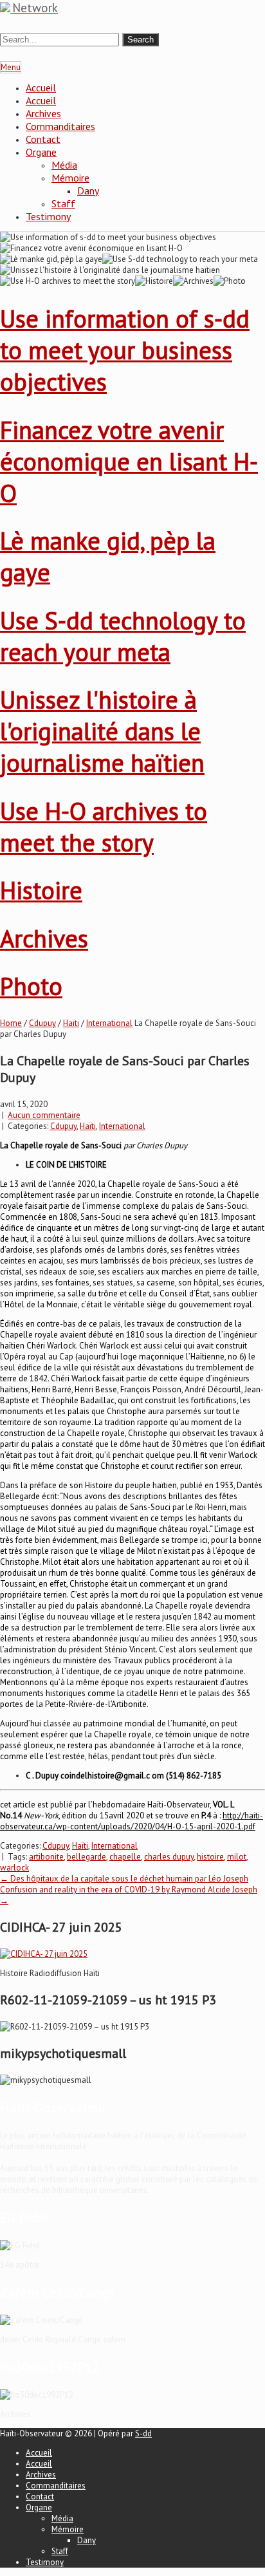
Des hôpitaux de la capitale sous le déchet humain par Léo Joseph (124, 1879)
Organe (41, 152)
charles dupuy (169, 1857)
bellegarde (87, 1857)
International (109, 1023)
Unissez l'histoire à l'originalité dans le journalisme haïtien (102, 731)
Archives (43, 113)
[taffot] (44, 1954)
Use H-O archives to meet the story (104, 826)
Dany (88, 191)
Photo (31, 986)
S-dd (143, 2433)
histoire (210, 1857)
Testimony (48, 216)
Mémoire (70, 178)
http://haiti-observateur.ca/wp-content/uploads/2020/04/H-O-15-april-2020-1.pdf (132, 1821)
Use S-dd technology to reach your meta (123, 636)
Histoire (41, 890)
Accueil (41, 88)
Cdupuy (42, 1023)
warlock (14, 1868)
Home (11, 1023)
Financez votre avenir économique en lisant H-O (129, 461)
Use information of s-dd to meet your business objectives (125, 350)
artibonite (46, 1857)
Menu (11, 67)
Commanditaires (60, 126)
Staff (63, 203)
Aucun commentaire (44, 1115)
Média (64, 165)
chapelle (125, 1857)
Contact (43, 139)
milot (237, 1857)
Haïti (71, 1023)
